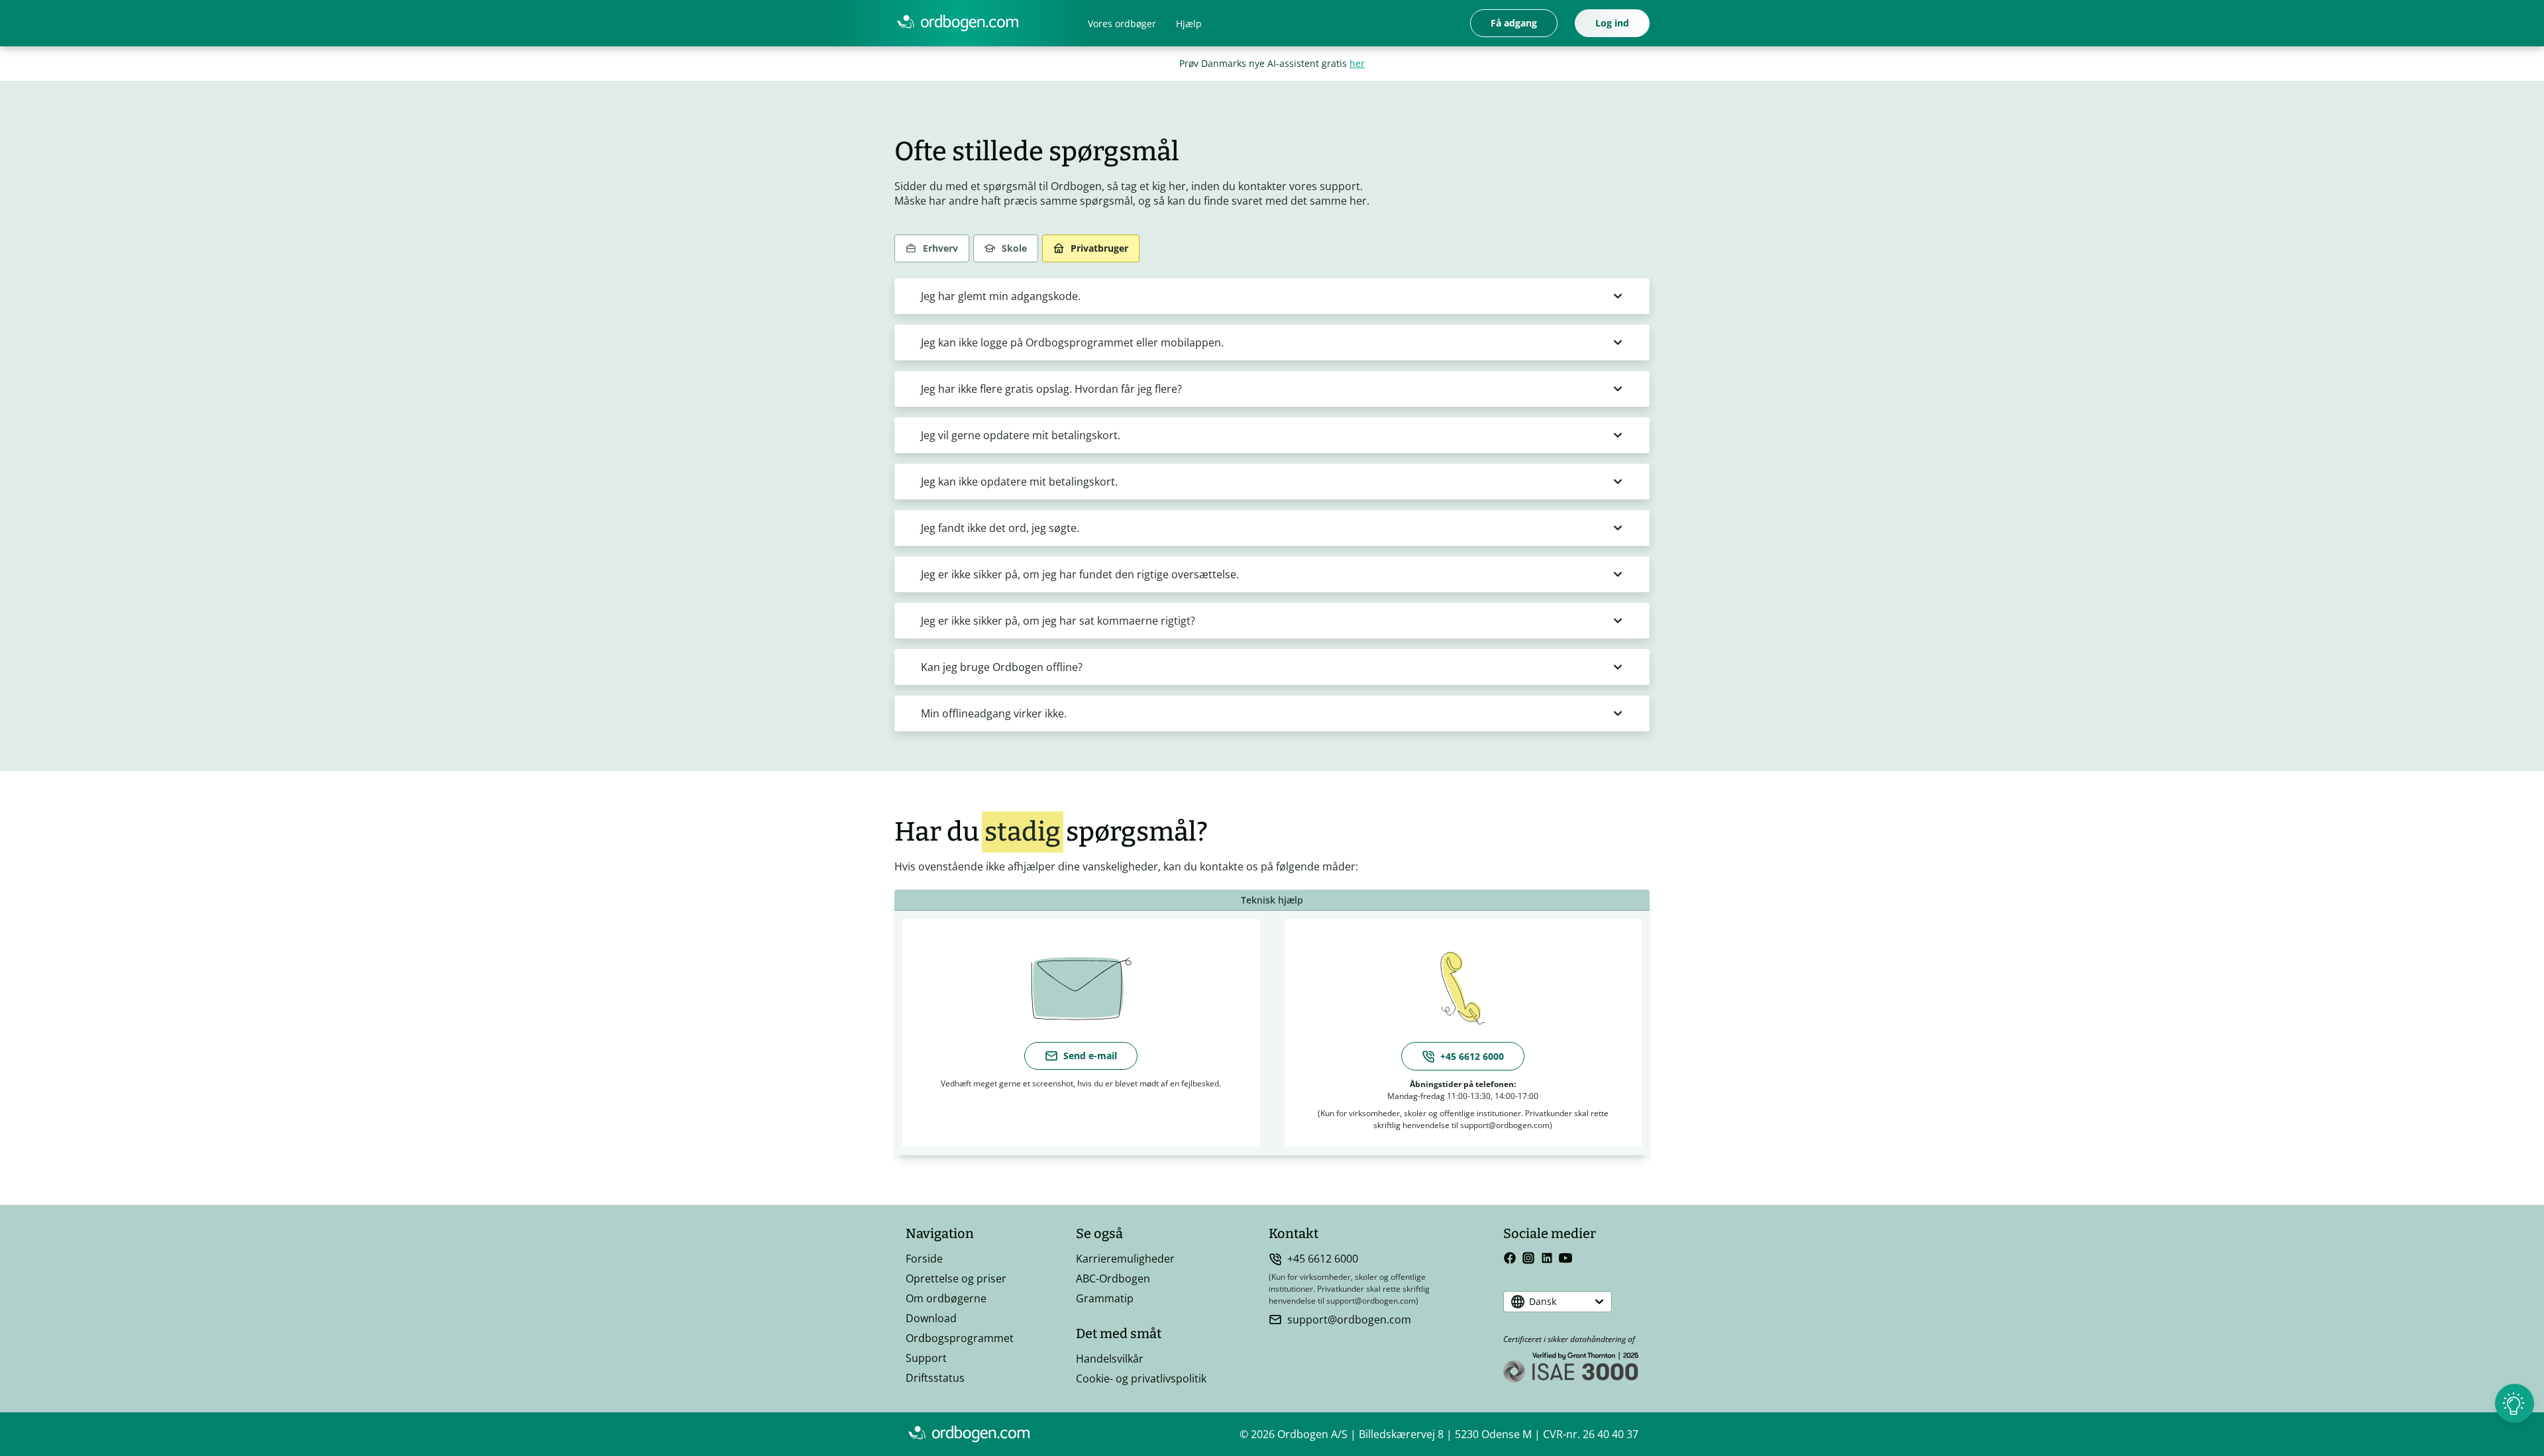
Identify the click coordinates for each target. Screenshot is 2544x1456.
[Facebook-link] (1510, 1258)
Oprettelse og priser (956, 1278)
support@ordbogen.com (1349, 1320)
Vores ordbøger (1122, 24)
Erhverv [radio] (940, 248)
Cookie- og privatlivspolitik (1141, 1378)
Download (931, 1318)
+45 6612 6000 (1323, 1259)
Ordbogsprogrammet (960, 1338)
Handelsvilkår (1110, 1359)
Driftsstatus (935, 1378)
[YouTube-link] (1565, 1258)
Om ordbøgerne (946, 1298)
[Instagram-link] (1528, 1258)
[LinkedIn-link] (1547, 1258)
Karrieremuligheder (1125, 1259)
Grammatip (1105, 1298)
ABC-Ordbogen (1113, 1278)
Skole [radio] (1014, 248)
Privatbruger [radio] (1099, 248)
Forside (924, 1259)
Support (926, 1358)
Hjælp (1189, 24)
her (1357, 63)
